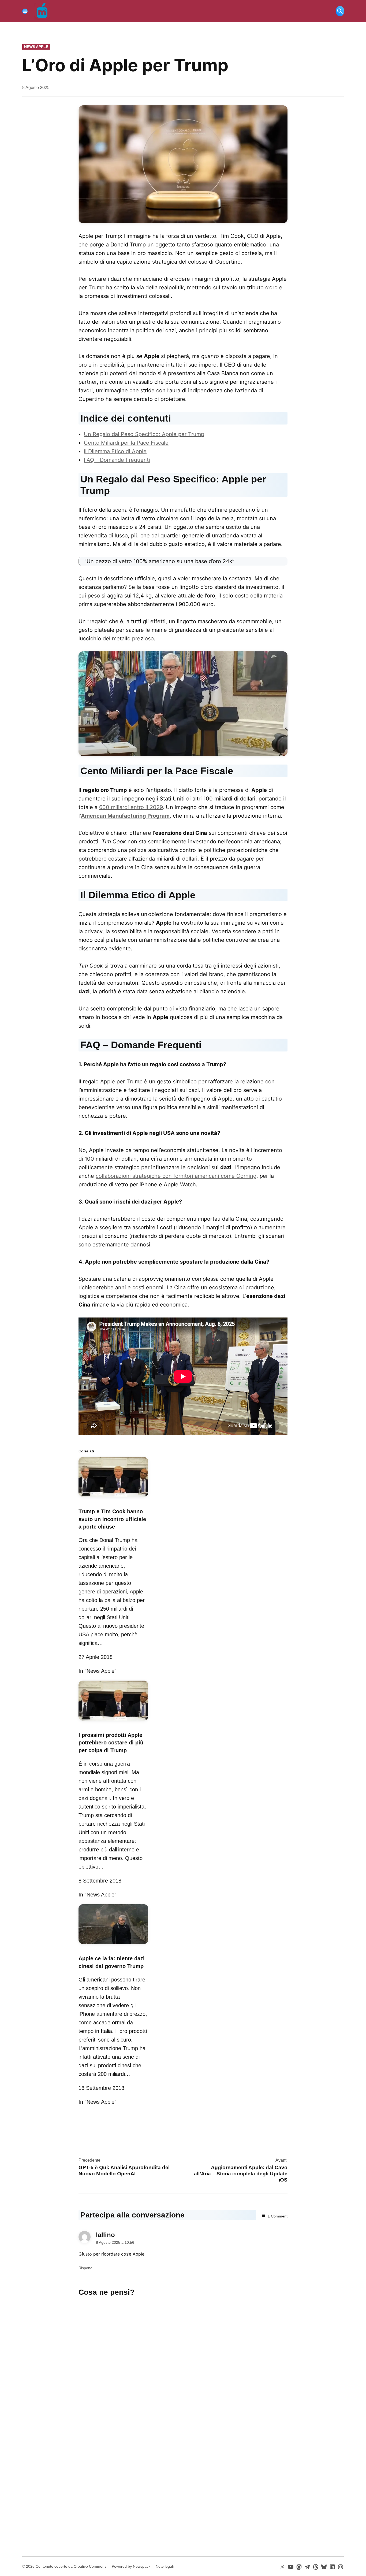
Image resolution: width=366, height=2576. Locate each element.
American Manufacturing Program (125, 816)
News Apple (36, 47)
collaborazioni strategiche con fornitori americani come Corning (176, 1176)
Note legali (165, 2566)
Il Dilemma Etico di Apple (115, 451)
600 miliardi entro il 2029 (131, 807)
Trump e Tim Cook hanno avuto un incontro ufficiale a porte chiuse (112, 1519)
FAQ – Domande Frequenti (117, 460)
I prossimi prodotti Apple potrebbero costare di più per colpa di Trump (111, 1743)
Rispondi (86, 2268)
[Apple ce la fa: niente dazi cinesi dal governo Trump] (113, 1945)
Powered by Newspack (131, 2566)
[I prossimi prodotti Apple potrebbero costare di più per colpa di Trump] (113, 1721)
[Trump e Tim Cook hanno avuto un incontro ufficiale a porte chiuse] (113, 1498)
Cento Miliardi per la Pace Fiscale (126, 443)
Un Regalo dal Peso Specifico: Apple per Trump (144, 434)
